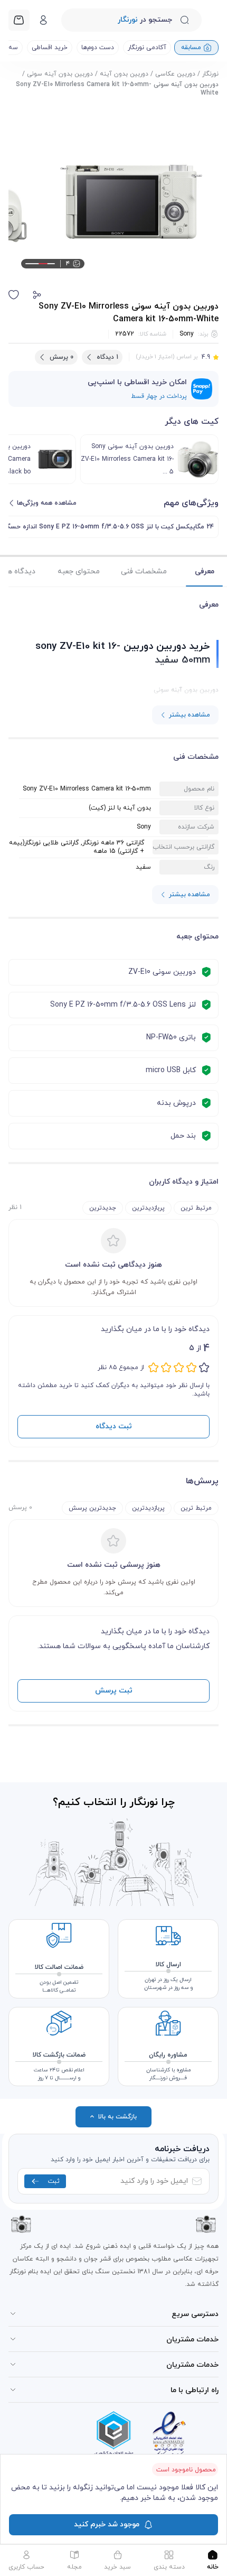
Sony (187, 334)
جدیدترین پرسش (92, 1508)
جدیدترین (103, 1208)
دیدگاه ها (20, 571)
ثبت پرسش (114, 1691)
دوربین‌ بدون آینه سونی (60, 74)
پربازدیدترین (148, 1208)
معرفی (205, 571)
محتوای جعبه (79, 571)
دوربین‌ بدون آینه (124, 74)
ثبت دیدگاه (114, 1426)
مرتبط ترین (196, 1208)
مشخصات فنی (144, 571)
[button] (37, 295)
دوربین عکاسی (175, 74)
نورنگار (210, 74)
